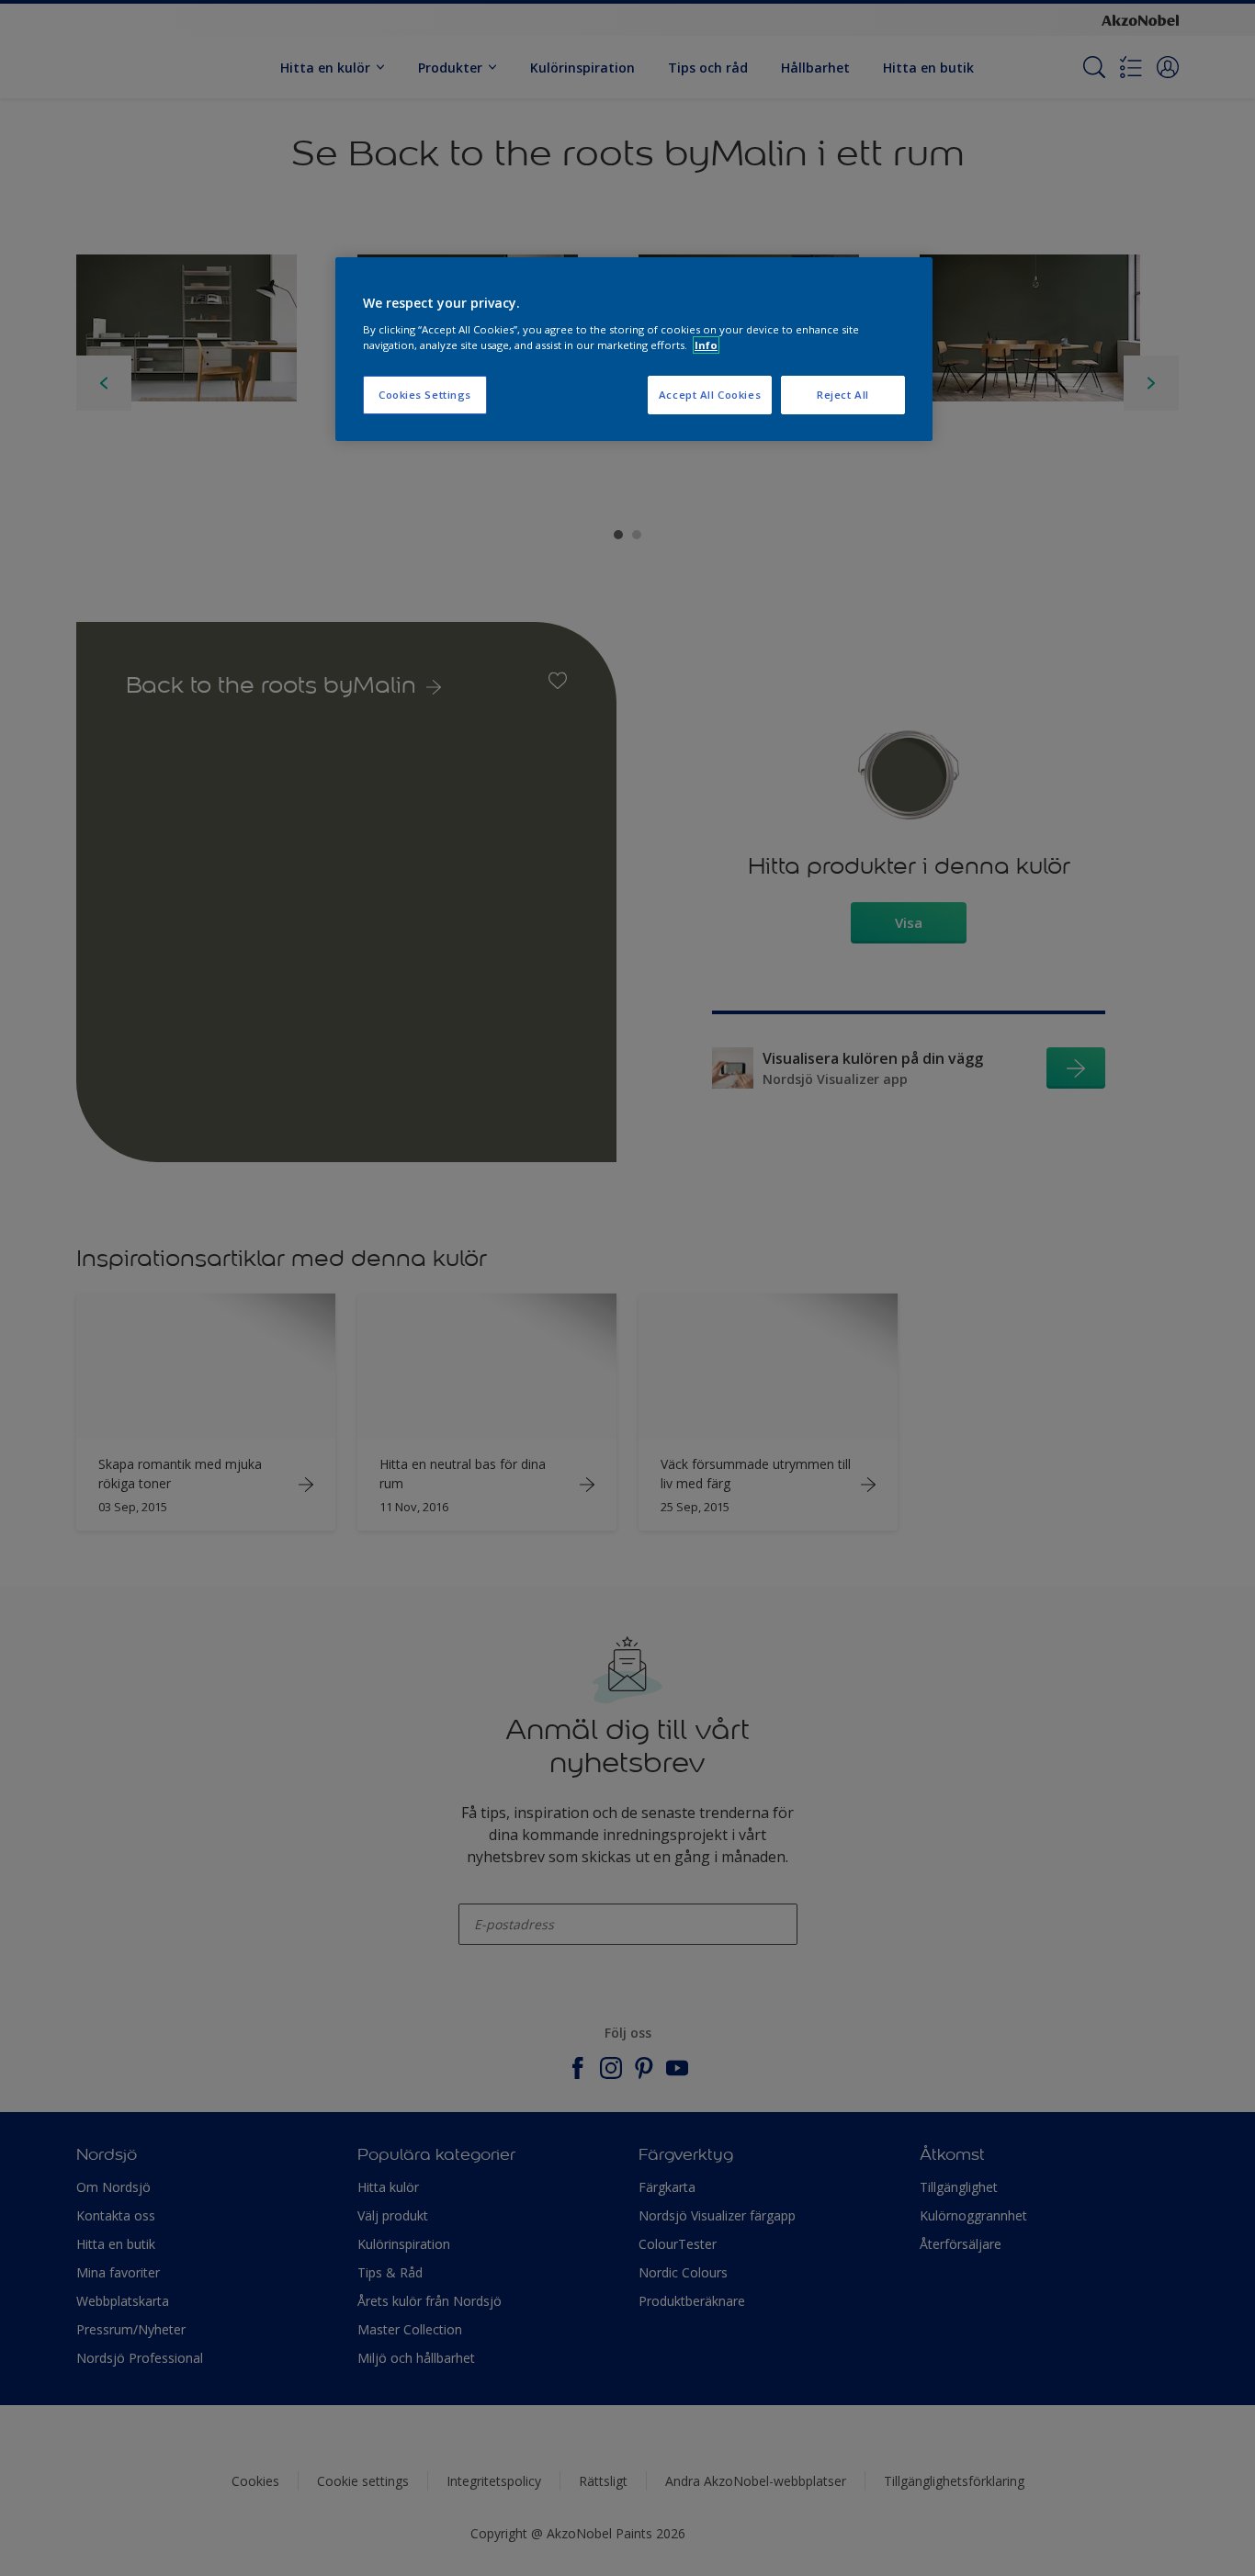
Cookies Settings (425, 395)
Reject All (843, 395)
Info (706, 345)
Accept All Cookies (710, 395)
